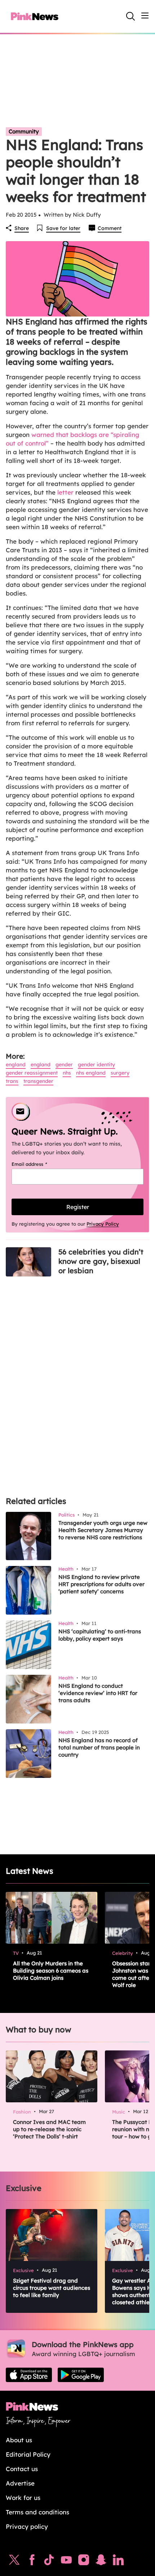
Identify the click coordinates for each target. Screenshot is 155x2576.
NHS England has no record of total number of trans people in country (99, 1747)
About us (19, 2440)
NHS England (91, 1073)
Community (24, 131)
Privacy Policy (103, 1224)
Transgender (38, 1081)
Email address (38, 1164)
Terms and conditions (37, 2512)
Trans (12, 1081)
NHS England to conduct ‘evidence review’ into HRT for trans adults (98, 1693)
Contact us (22, 2469)
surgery (120, 1073)
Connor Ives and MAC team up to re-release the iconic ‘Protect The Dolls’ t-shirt (49, 2129)
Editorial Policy (28, 2454)
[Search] (130, 16)
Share (22, 228)
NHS (67, 1073)
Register (78, 1207)
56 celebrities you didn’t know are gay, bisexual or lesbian (101, 1261)
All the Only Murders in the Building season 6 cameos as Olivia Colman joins (51, 1971)
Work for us (23, 2498)
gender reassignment (32, 1073)
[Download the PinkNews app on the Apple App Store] (29, 2375)
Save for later (63, 228)
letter (65, 492)
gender (64, 1065)
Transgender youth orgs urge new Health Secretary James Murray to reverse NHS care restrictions (103, 1530)
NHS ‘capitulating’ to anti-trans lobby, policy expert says (100, 1635)
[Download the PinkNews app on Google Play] (81, 2375)
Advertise (20, 2483)
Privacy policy (27, 2526)
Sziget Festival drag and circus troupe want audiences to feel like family (52, 2288)
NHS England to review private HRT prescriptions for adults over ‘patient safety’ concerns (101, 1584)
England (16, 1065)
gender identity (96, 1065)
